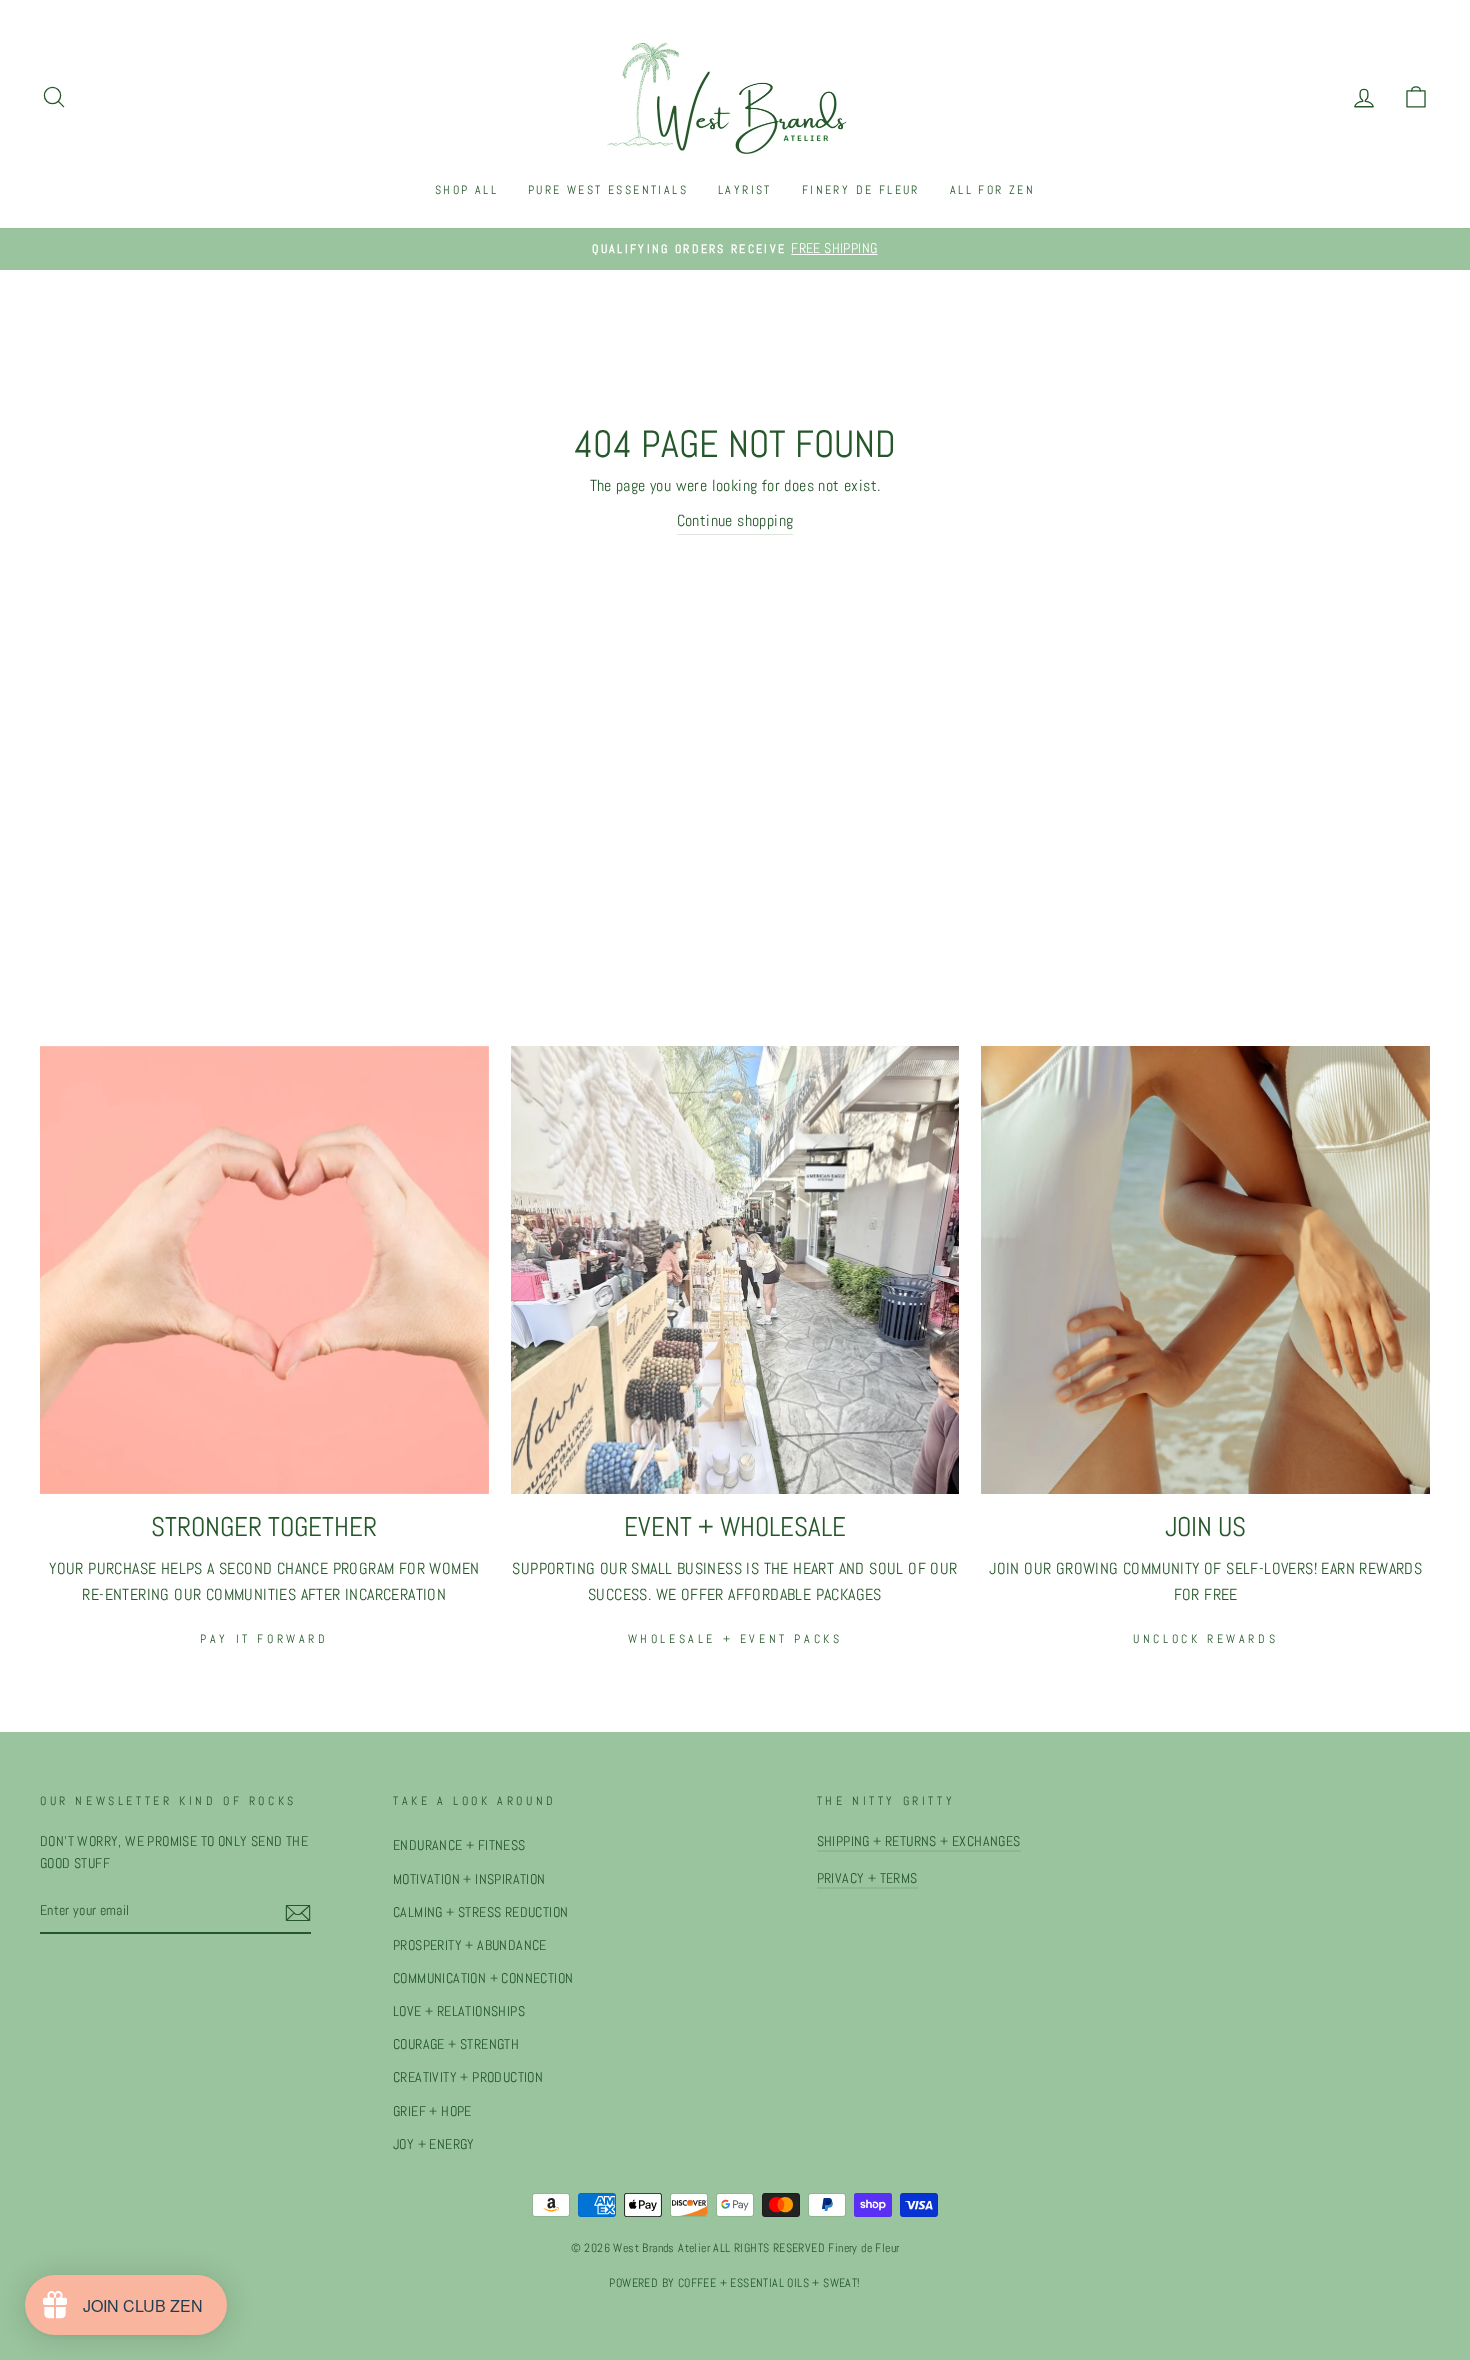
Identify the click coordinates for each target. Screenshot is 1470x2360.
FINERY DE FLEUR (861, 190)
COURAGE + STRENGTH (456, 2044)
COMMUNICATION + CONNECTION (483, 1978)
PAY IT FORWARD (264, 1639)
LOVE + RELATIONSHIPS (459, 2011)
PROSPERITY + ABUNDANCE (470, 1945)
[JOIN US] (1205, 1270)
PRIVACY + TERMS (867, 1878)
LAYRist (745, 190)
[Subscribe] (298, 1912)
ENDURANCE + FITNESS (459, 1845)
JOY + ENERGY (434, 2144)
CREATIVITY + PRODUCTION (468, 2077)
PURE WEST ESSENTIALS (608, 190)
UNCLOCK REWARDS (1205, 1639)
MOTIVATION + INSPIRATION (469, 1879)
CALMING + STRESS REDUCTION (480, 1912)
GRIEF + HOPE (432, 2111)
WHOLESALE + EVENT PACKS (735, 1639)
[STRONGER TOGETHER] (264, 1270)
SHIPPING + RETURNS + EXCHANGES (919, 1841)
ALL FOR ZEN (992, 190)
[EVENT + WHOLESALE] (735, 1270)
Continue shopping (735, 520)
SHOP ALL (466, 190)
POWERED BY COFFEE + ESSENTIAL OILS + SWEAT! (734, 2283)
